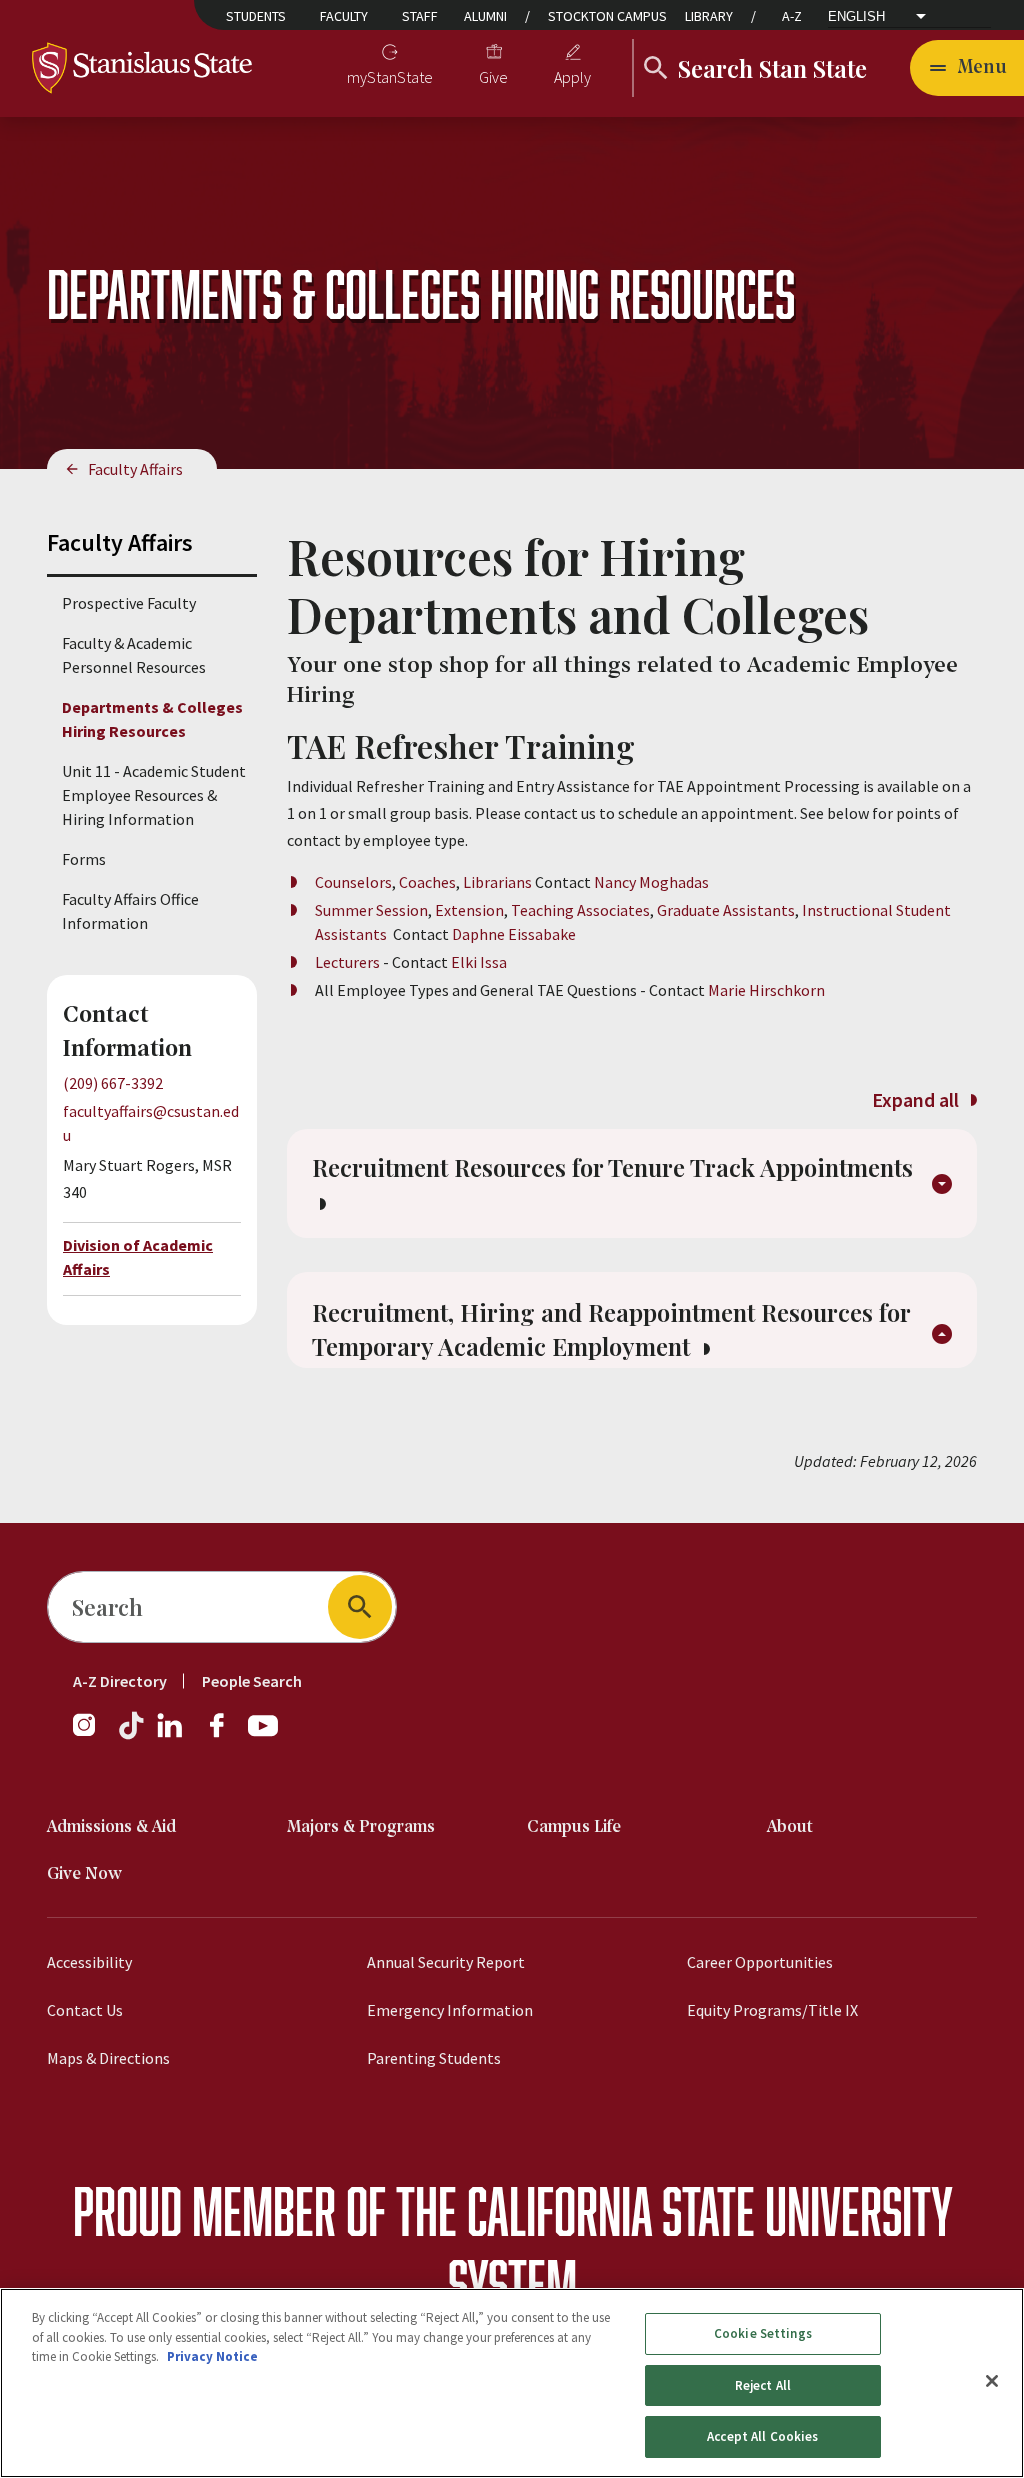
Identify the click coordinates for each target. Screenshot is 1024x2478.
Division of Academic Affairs (138, 1257)
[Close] (992, 2381)
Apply (572, 77)
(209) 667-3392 (113, 1083)
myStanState (390, 77)
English (856, 16)
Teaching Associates (580, 910)
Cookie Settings (763, 2333)
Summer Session (371, 910)
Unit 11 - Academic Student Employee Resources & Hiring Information (154, 795)
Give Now (84, 1874)
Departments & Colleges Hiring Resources (152, 719)
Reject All (763, 2385)
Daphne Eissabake (514, 934)
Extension (469, 910)
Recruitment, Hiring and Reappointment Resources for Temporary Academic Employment (611, 1329)
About (790, 1827)
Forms (84, 859)
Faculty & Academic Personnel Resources (134, 655)
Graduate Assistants (726, 910)
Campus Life (574, 1827)
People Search (252, 1681)
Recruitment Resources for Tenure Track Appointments (612, 1167)
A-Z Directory (120, 1681)
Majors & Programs (361, 1827)
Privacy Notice (212, 2356)
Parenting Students (434, 2058)
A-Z (792, 16)
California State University (709, 2210)
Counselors (353, 882)
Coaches (427, 882)
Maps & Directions (108, 2058)
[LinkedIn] (171, 1735)
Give (493, 77)
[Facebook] (225, 1735)
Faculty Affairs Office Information (130, 911)
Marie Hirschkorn (765, 990)
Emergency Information (450, 2010)
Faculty (344, 16)
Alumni (485, 16)
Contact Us (85, 2010)
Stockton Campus (607, 16)
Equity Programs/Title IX (772, 2010)
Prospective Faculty (129, 603)
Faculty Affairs (135, 469)
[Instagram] (92, 1735)
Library (709, 16)
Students (256, 16)
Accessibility (89, 1962)
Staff (420, 16)
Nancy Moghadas (651, 882)
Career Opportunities (760, 1962)
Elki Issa (479, 962)
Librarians (497, 882)
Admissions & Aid (111, 1827)
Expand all (917, 1099)
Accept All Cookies (762, 2436)
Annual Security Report (446, 1962)
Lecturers (349, 962)
